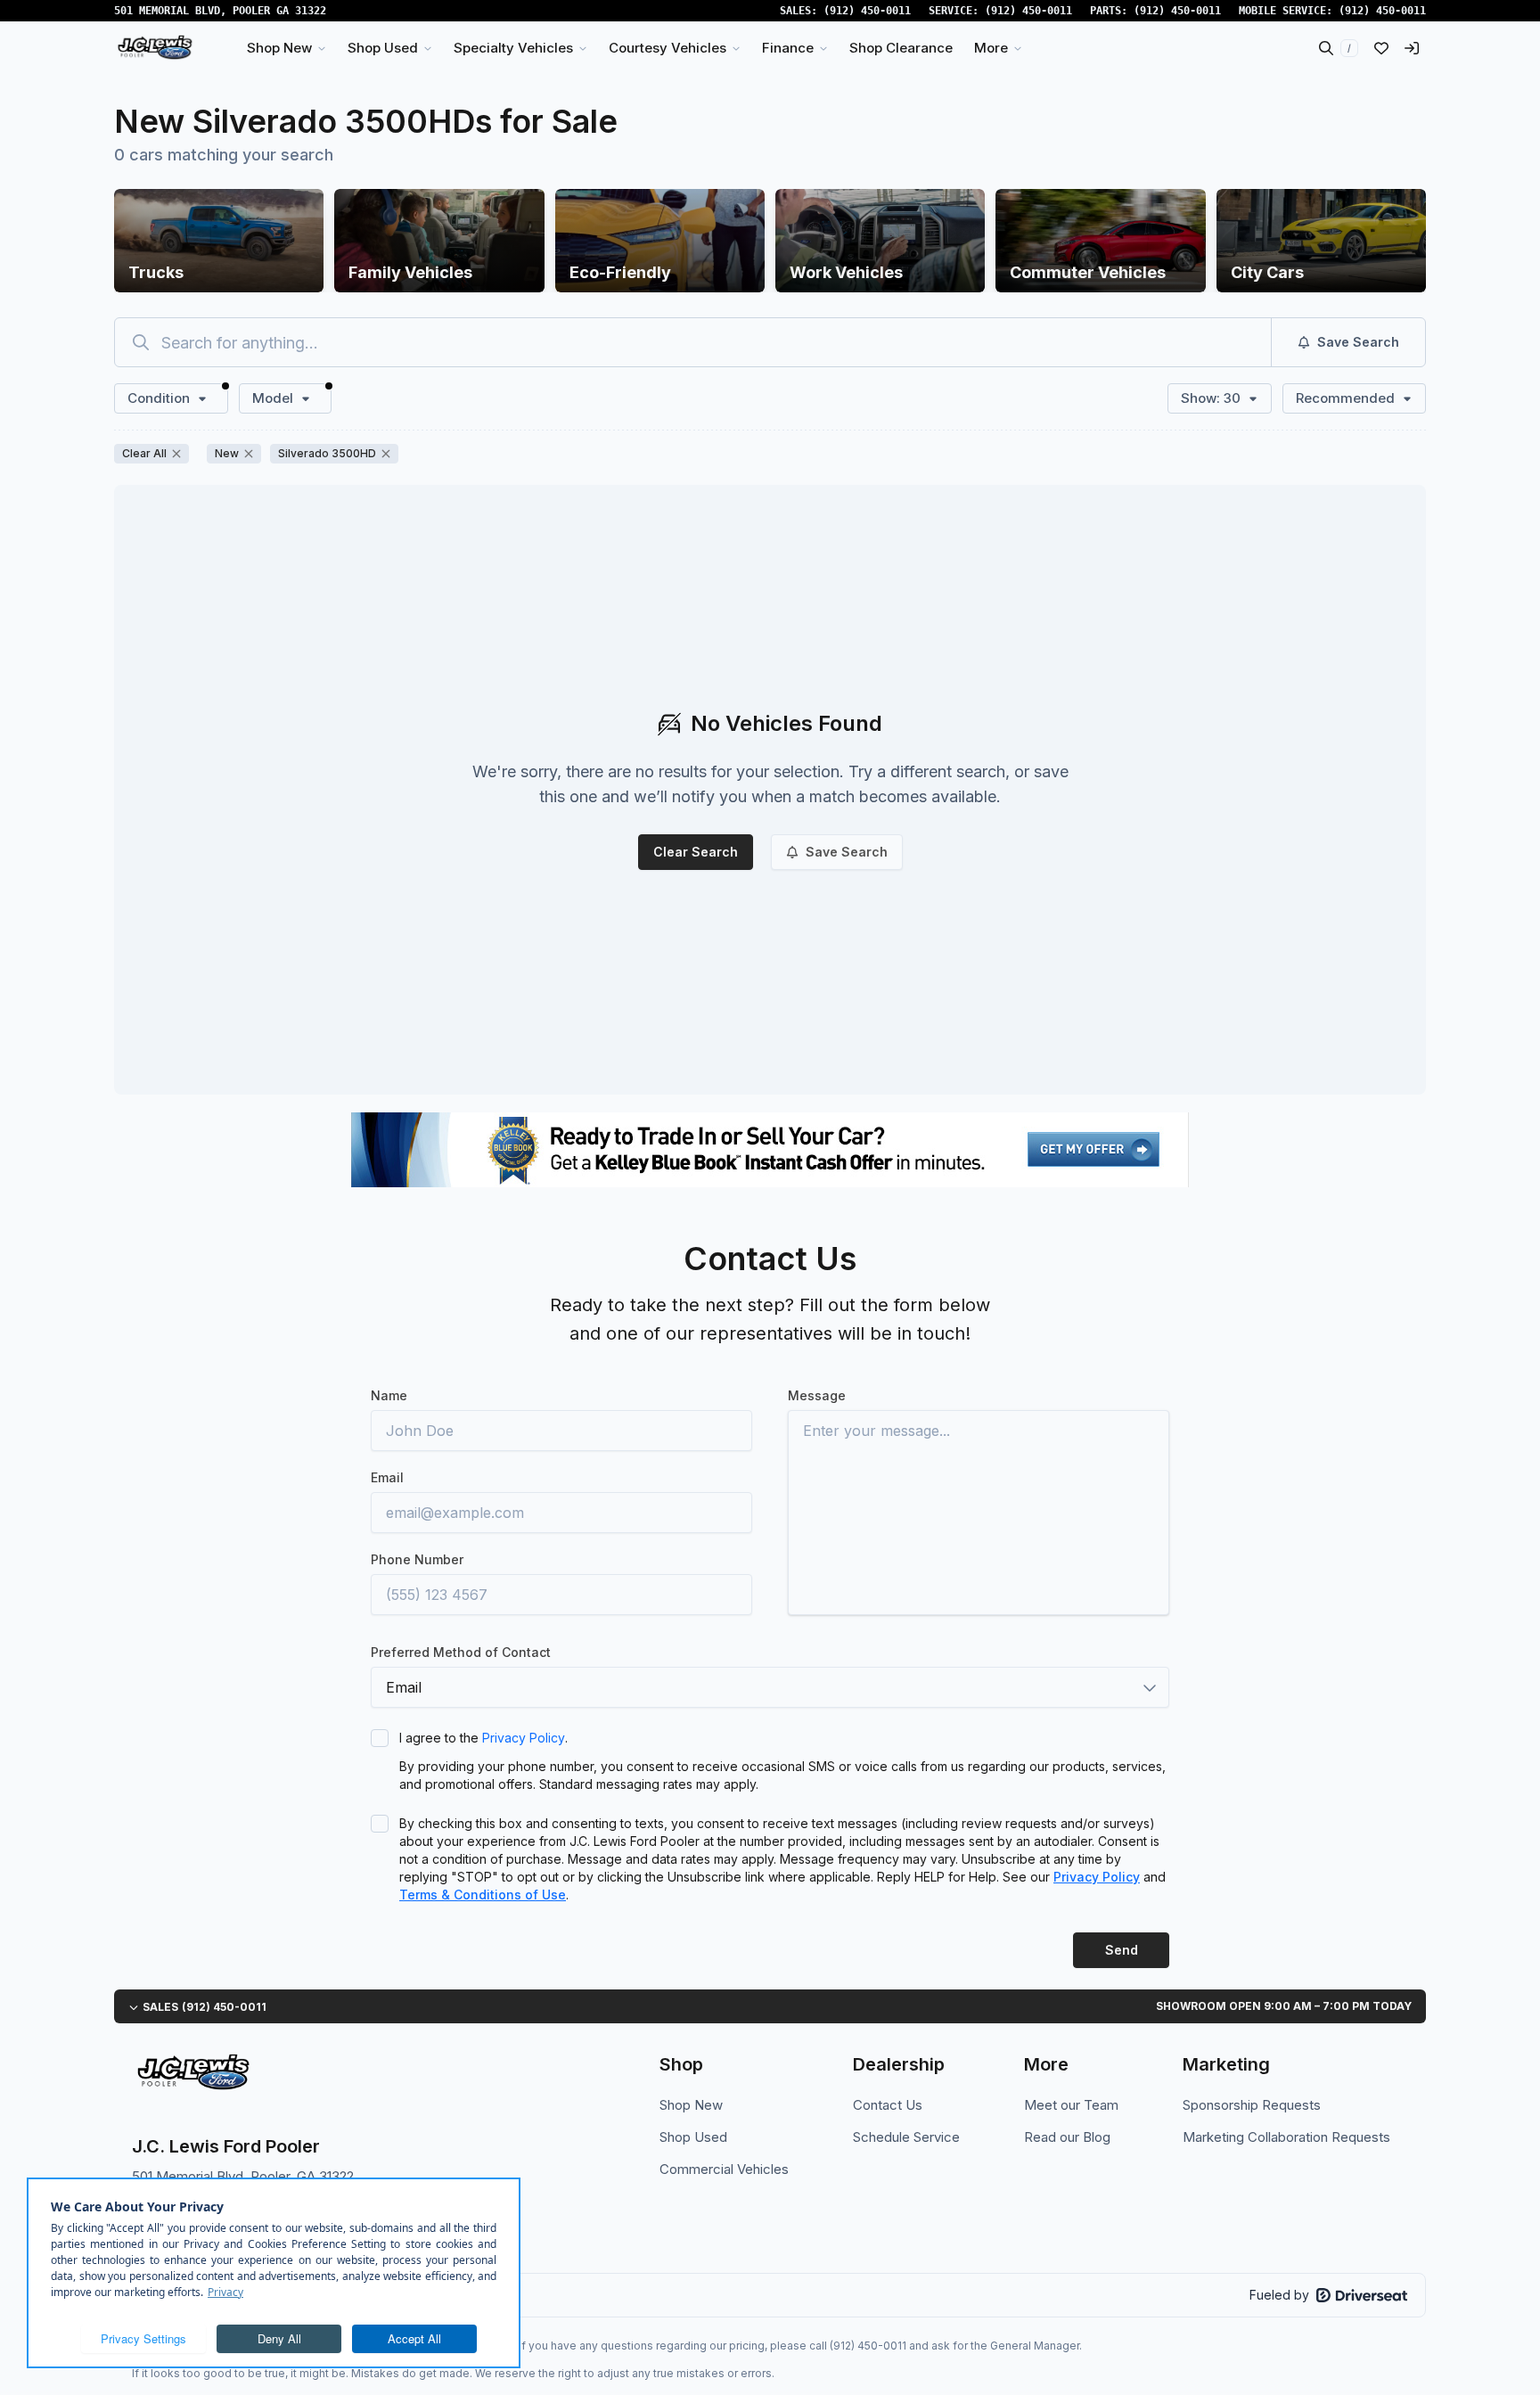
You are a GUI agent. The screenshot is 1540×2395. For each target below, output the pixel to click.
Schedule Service (906, 2137)
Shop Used (693, 2137)
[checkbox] (380, 1738)
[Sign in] (1412, 48)
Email (387, 1477)
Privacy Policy (524, 1738)
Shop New (691, 2105)
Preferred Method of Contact (461, 1652)
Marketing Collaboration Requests (1286, 2137)
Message (817, 1395)
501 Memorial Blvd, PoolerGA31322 (220, 11)
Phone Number (417, 1559)
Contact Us (888, 2105)
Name (389, 1395)
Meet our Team (1071, 2105)
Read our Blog (1067, 2137)
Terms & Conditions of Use (483, 1895)
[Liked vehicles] (1381, 48)
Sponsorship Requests (1252, 2105)
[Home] (155, 48)
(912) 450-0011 (867, 11)
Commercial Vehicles (724, 2169)
